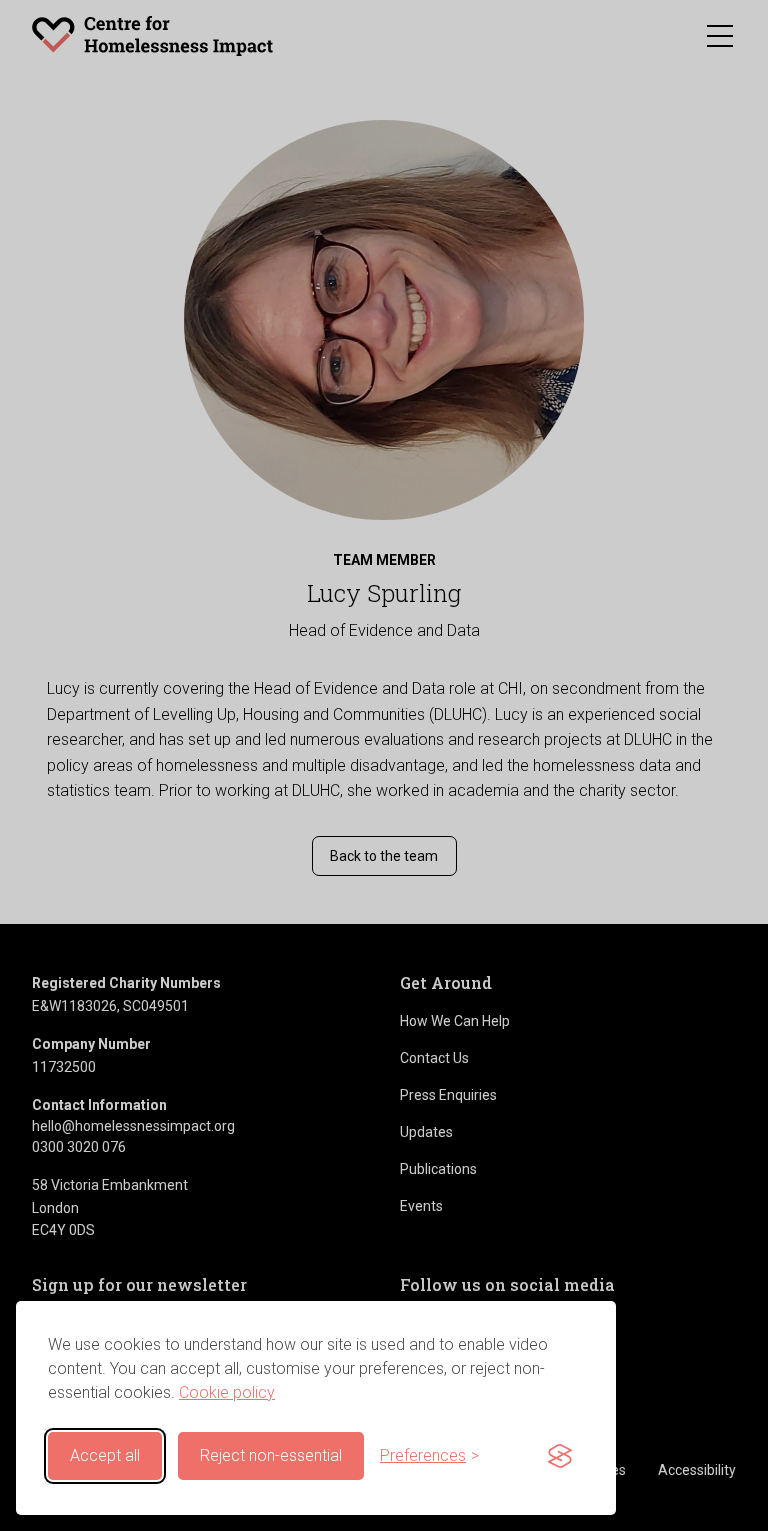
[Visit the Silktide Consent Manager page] (560, 1456)
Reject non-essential (271, 1455)
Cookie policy (227, 1392)
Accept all (105, 1455)
